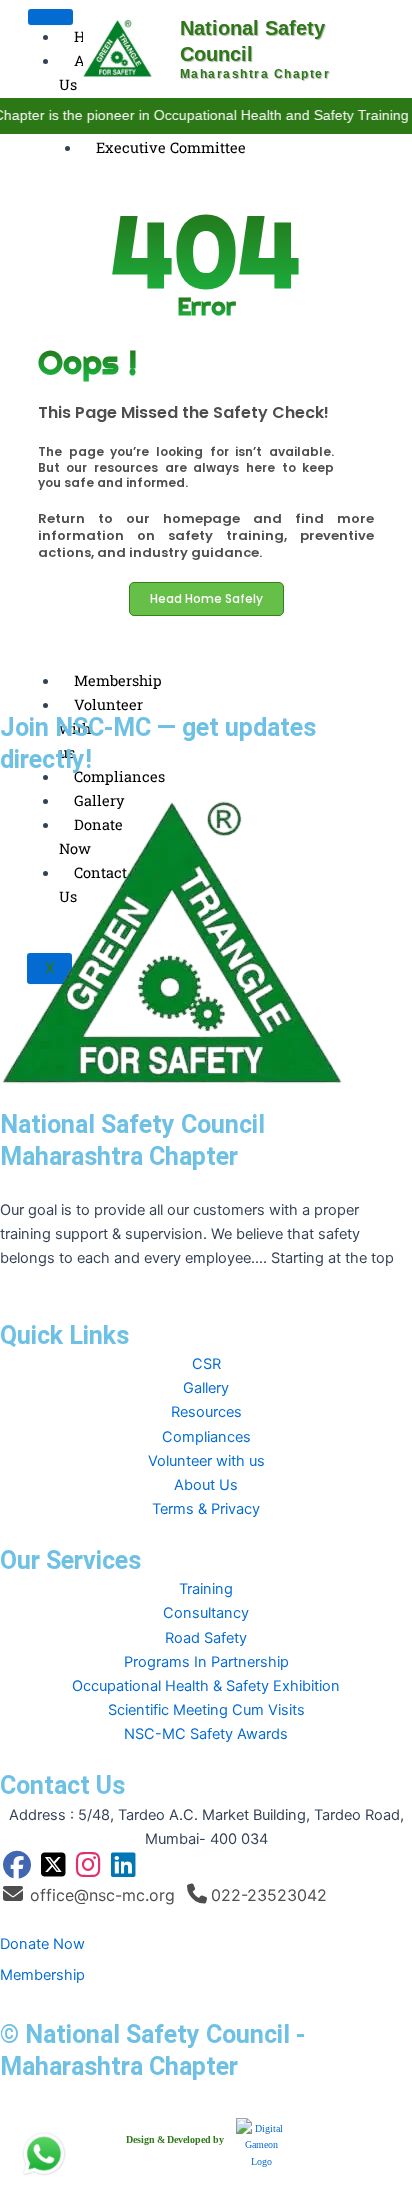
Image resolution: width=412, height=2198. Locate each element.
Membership (118, 680)
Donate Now (42, 1944)
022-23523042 (269, 1895)
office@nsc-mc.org (102, 1895)
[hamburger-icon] (50, 17)
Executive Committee (171, 147)
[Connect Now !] (44, 2154)
